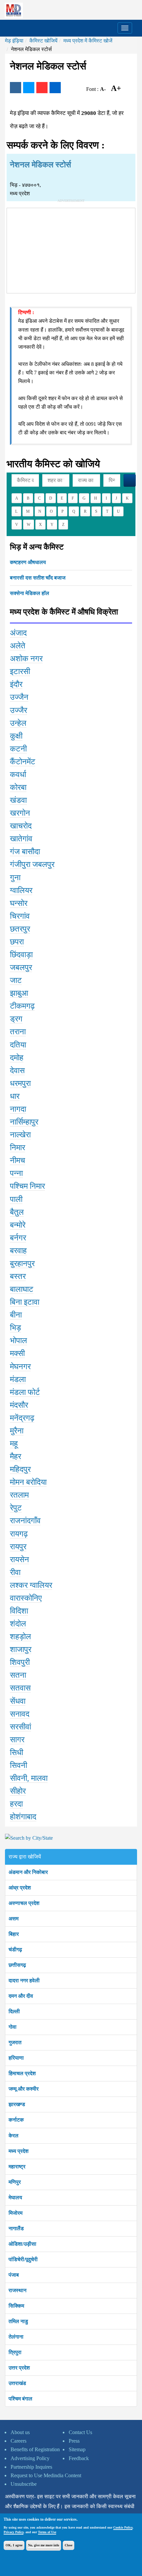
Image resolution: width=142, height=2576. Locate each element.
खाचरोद (21, 826)
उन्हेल (18, 723)
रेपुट (16, 1508)
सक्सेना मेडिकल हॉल (30, 593)
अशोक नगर (26, 659)
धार (15, 1096)
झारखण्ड (17, 2104)
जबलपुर (21, 967)
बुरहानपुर (22, 1263)
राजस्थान (18, 2290)
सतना (18, 1675)
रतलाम (19, 1495)
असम (14, 1919)
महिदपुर (20, 1469)
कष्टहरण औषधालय (28, 562)
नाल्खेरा (20, 1135)
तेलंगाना (16, 2337)
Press (74, 2441)
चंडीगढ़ (15, 1950)
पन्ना (16, 1173)
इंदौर (16, 684)
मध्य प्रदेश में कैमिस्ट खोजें (88, 41)
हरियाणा (16, 2058)
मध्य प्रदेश (18, 2151)
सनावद (20, 1714)
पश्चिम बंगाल (20, 2399)
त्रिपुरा (15, 2352)
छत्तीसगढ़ (17, 1965)
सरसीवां (20, 1727)
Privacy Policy (14, 2532)
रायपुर (18, 1547)
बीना (16, 1315)
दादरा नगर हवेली (24, 1980)
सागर (17, 1740)
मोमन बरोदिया (28, 1482)
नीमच (18, 1160)
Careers (18, 2441)
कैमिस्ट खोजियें (43, 41)
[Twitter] (29, 88)
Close (69, 2545)
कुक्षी (16, 736)
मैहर (16, 1456)
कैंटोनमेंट (23, 762)
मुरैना (17, 1431)
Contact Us (80, 2432)
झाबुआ (19, 993)
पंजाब (14, 2275)
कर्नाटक (16, 2120)
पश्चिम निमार (27, 1186)
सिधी (17, 1752)
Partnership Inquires (31, 2467)
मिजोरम (16, 2213)
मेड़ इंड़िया (14, 41)
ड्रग (16, 1019)
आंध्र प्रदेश (20, 1888)
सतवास (20, 1688)
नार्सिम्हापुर (24, 1122)
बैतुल (17, 1212)
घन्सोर (19, 903)
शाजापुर (21, 1649)
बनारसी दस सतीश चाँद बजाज (38, 578)
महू (14, 1444)
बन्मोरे (18, 1225)
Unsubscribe (24, 2484)
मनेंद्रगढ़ (22, 1418)
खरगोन (20, 813)
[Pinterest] (42, 88)
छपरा (17, 942)
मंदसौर (19, 1405)
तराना (18, 1032)
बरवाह (18, 1251)
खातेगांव (21, 839)
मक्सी (17, 1353)
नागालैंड (16, 2228)
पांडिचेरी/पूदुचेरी (23, 2259)
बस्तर (18, 1276)
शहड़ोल (20, 1637)
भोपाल (18, 1341)
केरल (14, 2136)
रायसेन (19, 1559)
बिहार (14, 1934)
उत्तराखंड (17, 2383)
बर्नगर (18, 1238)
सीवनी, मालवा (29, 1778)
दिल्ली (14, 2011)
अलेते (18, 646)
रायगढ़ (19, 1534)
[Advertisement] (71, 249)
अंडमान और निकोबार (28, 1872)
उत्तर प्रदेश (19, 2368)
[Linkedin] (55, 88)
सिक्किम (16, 2306)
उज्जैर (18, 710)
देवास (17, 1071)
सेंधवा (18, 1701)
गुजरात (15, 2042)
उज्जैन (19, 697)
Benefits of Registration (35, 2449)
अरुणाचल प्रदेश (24, 1903)
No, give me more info (44, 2545)
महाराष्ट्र (17, 2167)
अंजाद (18, 633)
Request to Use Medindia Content (46, 2475)
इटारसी (20, 671)
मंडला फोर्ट (25, 1392)
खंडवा (18, 800)
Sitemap (77, 2449)
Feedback (79, 2458)
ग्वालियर (21, 890)
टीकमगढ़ (22, 1006)
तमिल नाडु (18, 2321)
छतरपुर (20, 929)
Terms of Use (47, 2532)
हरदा (16, 1804)
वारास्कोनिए (26, 1598)
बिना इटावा (25, 1302)
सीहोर (18, 1791)
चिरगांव (20, 916)
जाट (16, 980)
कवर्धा (18, 774)
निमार (18, 1148)
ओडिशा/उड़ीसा (22, 2244)
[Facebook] (16, 88)
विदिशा (19, 1611)
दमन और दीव (21, 1996)
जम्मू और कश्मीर (24, 2089)
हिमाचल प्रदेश (22, 2073)
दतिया (18, 1045)
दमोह (17, 1058)
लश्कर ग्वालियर (31, 1585)
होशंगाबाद (23, 1817)
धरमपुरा (20, 1083)
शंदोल (18, 1624)
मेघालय (15, 2197)
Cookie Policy (123, 2527)
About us (20, 2432)
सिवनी (18, 1765)
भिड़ (16, 1328)
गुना (15, 878)
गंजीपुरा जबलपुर (32, 864)
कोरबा (18, 787)
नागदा (18, 1109)
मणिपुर (15, 2182)
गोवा (13, 2027)
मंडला (18, 1379)
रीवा (15, 1572)
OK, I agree (14, 2545)
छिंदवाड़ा (21, 955)
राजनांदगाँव (25, 1521)
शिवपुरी (20, 1662)
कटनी (18, 749)
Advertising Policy (30, 2458)
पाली (16, 1199)
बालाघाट (22, 1289)
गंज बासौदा (25, 852)
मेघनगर (20, 1367)
